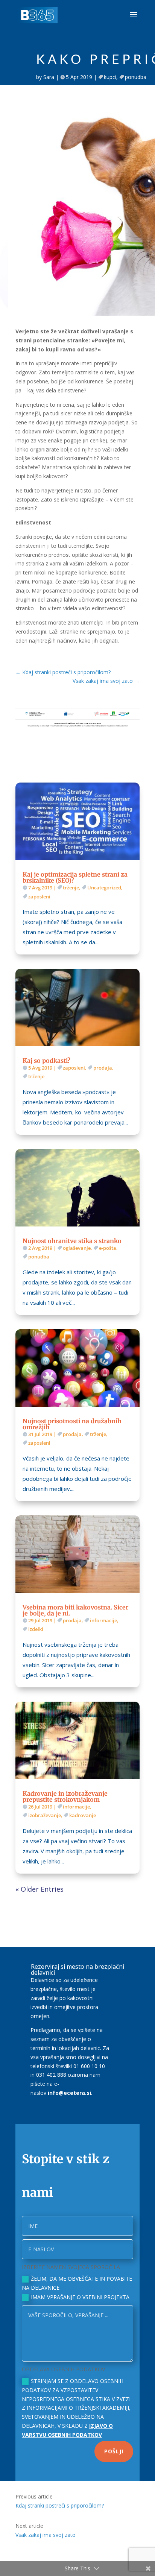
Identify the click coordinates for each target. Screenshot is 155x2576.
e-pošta (108, 1248)
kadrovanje (83, 1815)
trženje (71, 888)
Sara (49, 77)
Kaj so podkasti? (46, 1061)
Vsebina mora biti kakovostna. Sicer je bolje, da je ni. (75, 1610)
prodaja (103, 1068)
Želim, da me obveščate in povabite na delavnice (77, 2283)
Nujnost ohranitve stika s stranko (72, 1241)
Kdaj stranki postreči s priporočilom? (60, 2505)
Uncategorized (104, 888)
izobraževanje (45, 1815)
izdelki (36, 1629)
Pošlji (114, 2451)
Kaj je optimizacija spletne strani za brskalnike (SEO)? (75, 877)
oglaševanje (77, 1248)
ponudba (136, 77)
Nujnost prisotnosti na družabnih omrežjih (72, 1424)
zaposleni (39, 897)
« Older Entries (40, 1889)
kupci (110, 77)
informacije (103, 1620)
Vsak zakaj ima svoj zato (46, 2535)
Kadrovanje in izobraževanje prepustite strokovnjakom (65, 1796)
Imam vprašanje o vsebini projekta (80, 2297)
